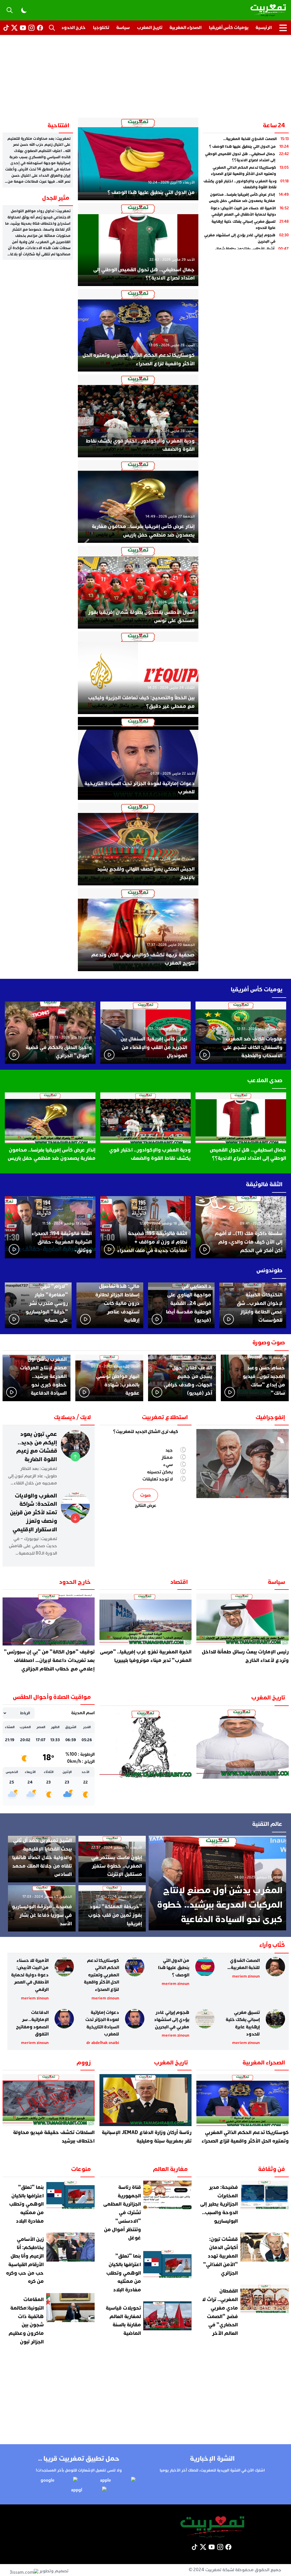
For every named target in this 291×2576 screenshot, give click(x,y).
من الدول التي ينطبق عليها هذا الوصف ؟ (174, 1968)
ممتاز (167, 1457)
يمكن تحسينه (160, 1472)
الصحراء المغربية (185, 28)
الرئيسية (264, 28)
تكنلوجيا (101, 28)
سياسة (123, 28)
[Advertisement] (145, 78)
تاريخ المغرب (150, 28)
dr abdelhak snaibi (103, 2043)
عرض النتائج (146, 1505)
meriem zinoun (246, 1976)
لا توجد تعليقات (158, 1479)
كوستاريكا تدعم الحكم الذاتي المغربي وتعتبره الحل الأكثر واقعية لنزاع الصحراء (101, 1975)
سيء (168, 1465)
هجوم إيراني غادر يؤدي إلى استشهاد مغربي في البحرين (172, 2020)
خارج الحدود (73, 28)
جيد (169, 1450)
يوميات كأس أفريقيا (229, 28)
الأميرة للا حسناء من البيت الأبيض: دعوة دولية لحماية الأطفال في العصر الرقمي (30, 1975)
